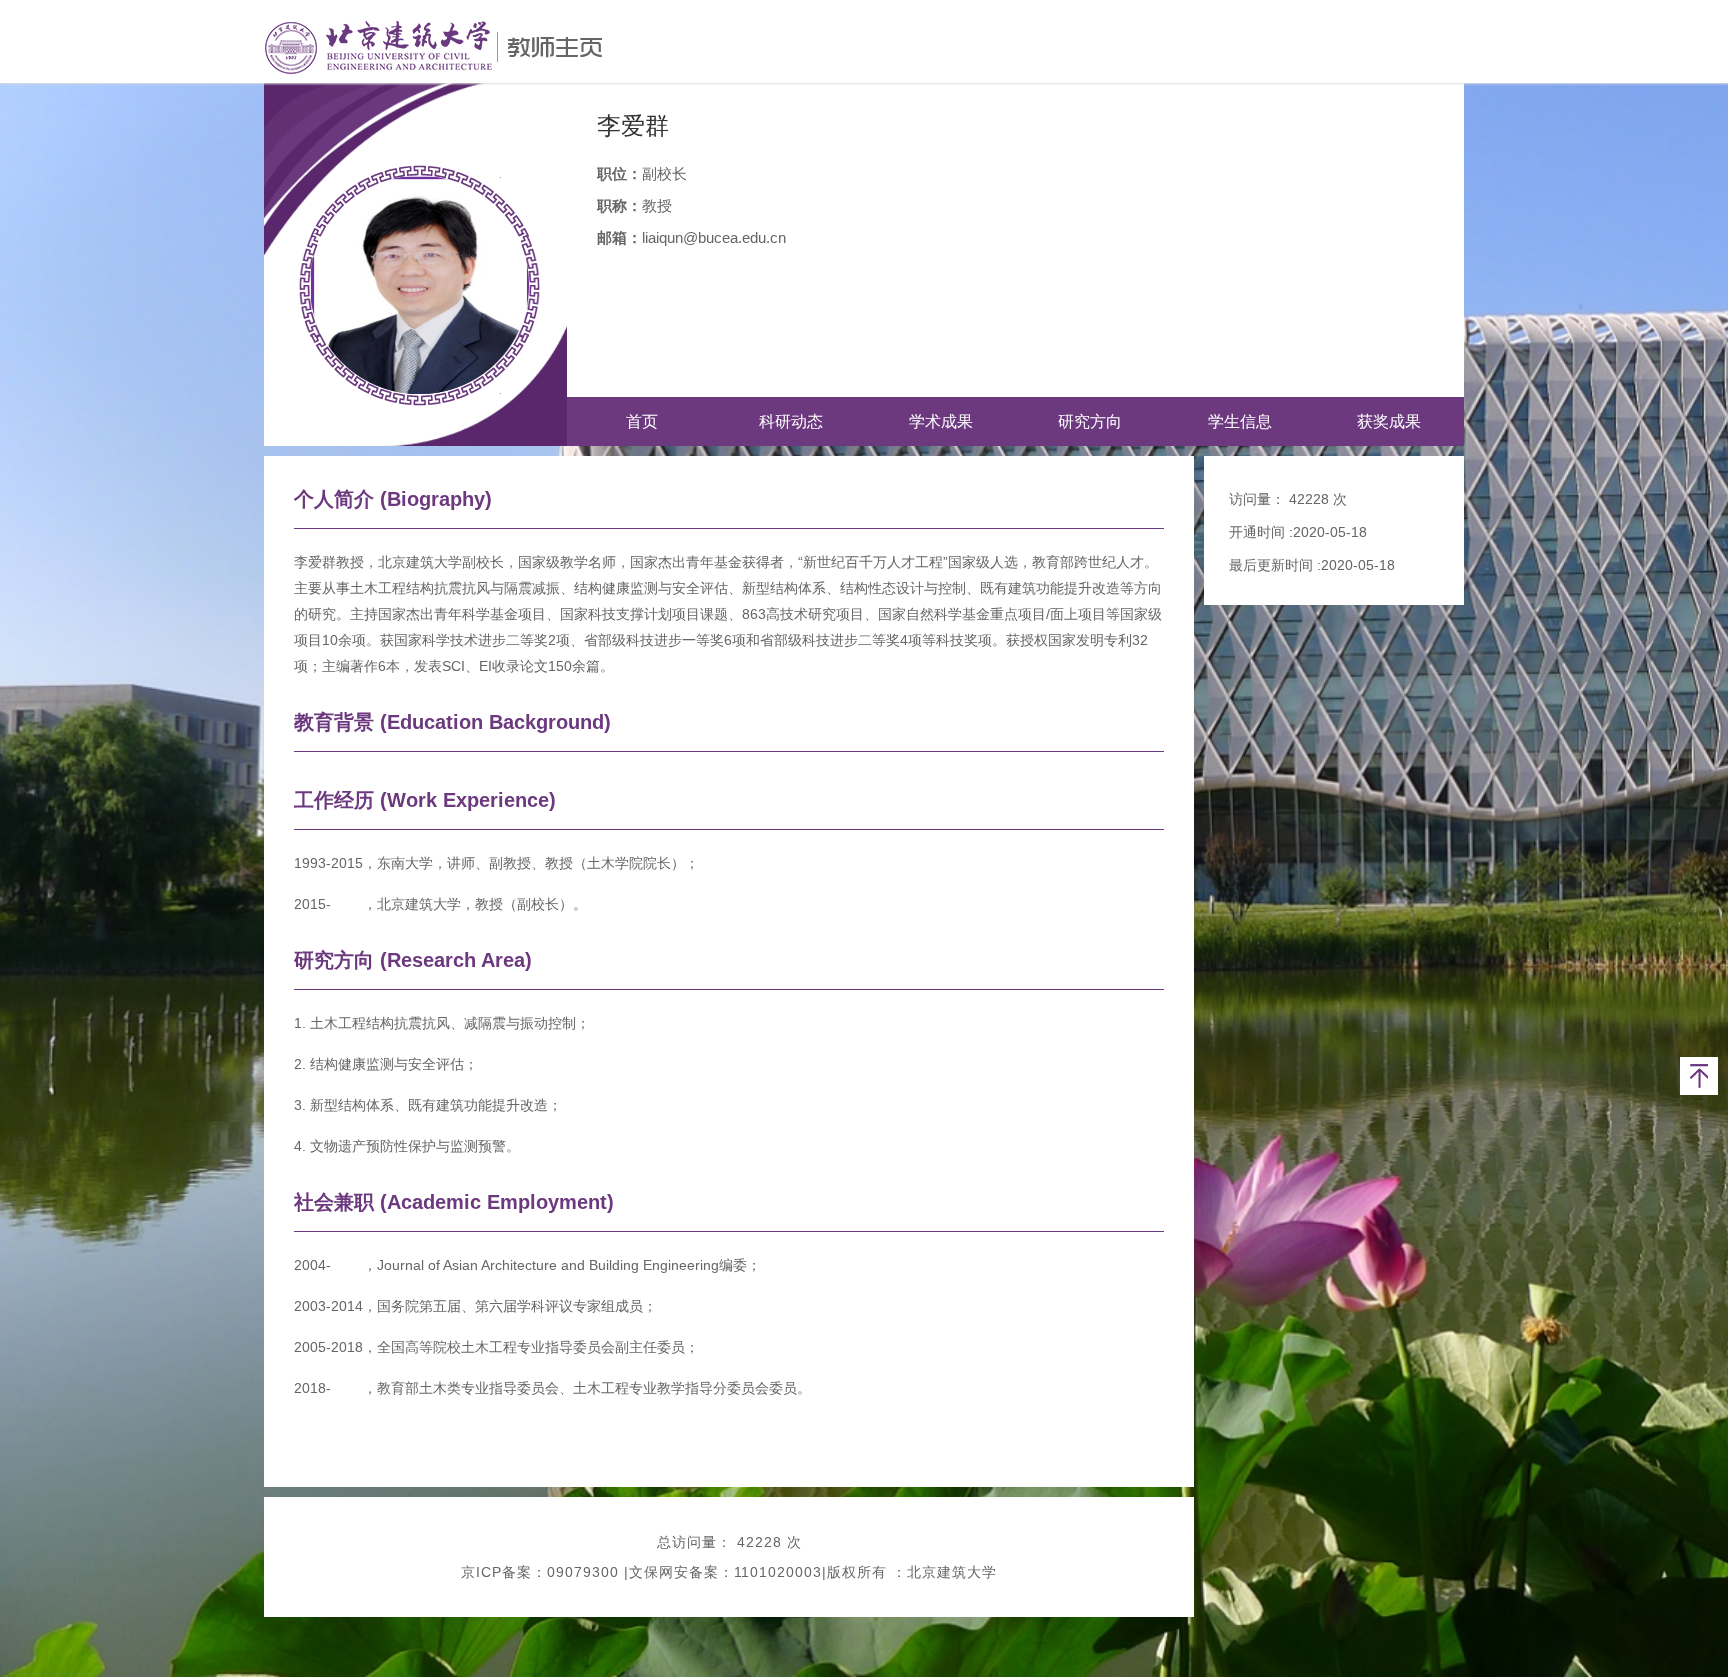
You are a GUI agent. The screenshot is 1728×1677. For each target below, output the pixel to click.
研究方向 (1090, 421)
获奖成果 (1389, 421)
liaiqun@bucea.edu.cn (714, 237)
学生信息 (1240, 421)
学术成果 (941, 421)
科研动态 (791, 421)
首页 (642, 421)
